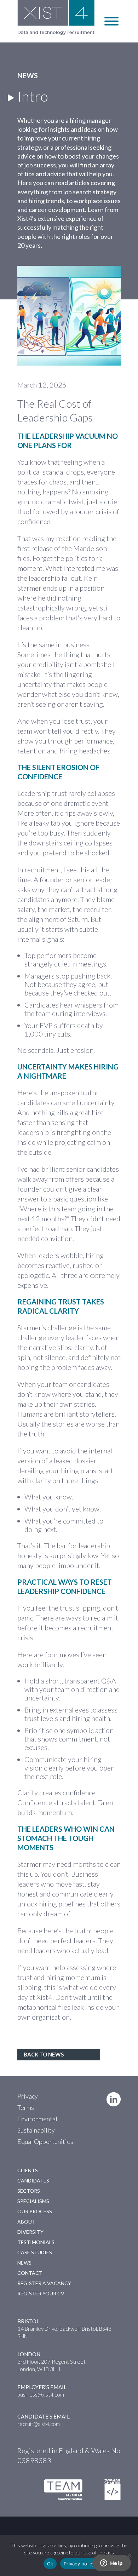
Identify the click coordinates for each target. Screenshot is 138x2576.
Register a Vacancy (44, 2283)
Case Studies (35, 2252)
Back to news (44, 2054)
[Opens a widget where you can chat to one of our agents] (111, 2564)
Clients (28, 2170)
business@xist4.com (41, 2394)
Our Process (35, 2211)
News (24, 2263)
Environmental (37, 2119)
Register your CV (41, 2293)
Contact (30, 2273)
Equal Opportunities (45, 2141)
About (26, 2222)
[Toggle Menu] (111, 21)
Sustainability (36, 2130)
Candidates (33, 2181)
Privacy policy (79, 2564)
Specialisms (33, 2201)
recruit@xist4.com (39, 2424)
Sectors (29, 2191)
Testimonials (36, 2242)
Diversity (30, 2232)
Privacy (28, 2096)
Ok (50, 2564)
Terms (26, 2107)
